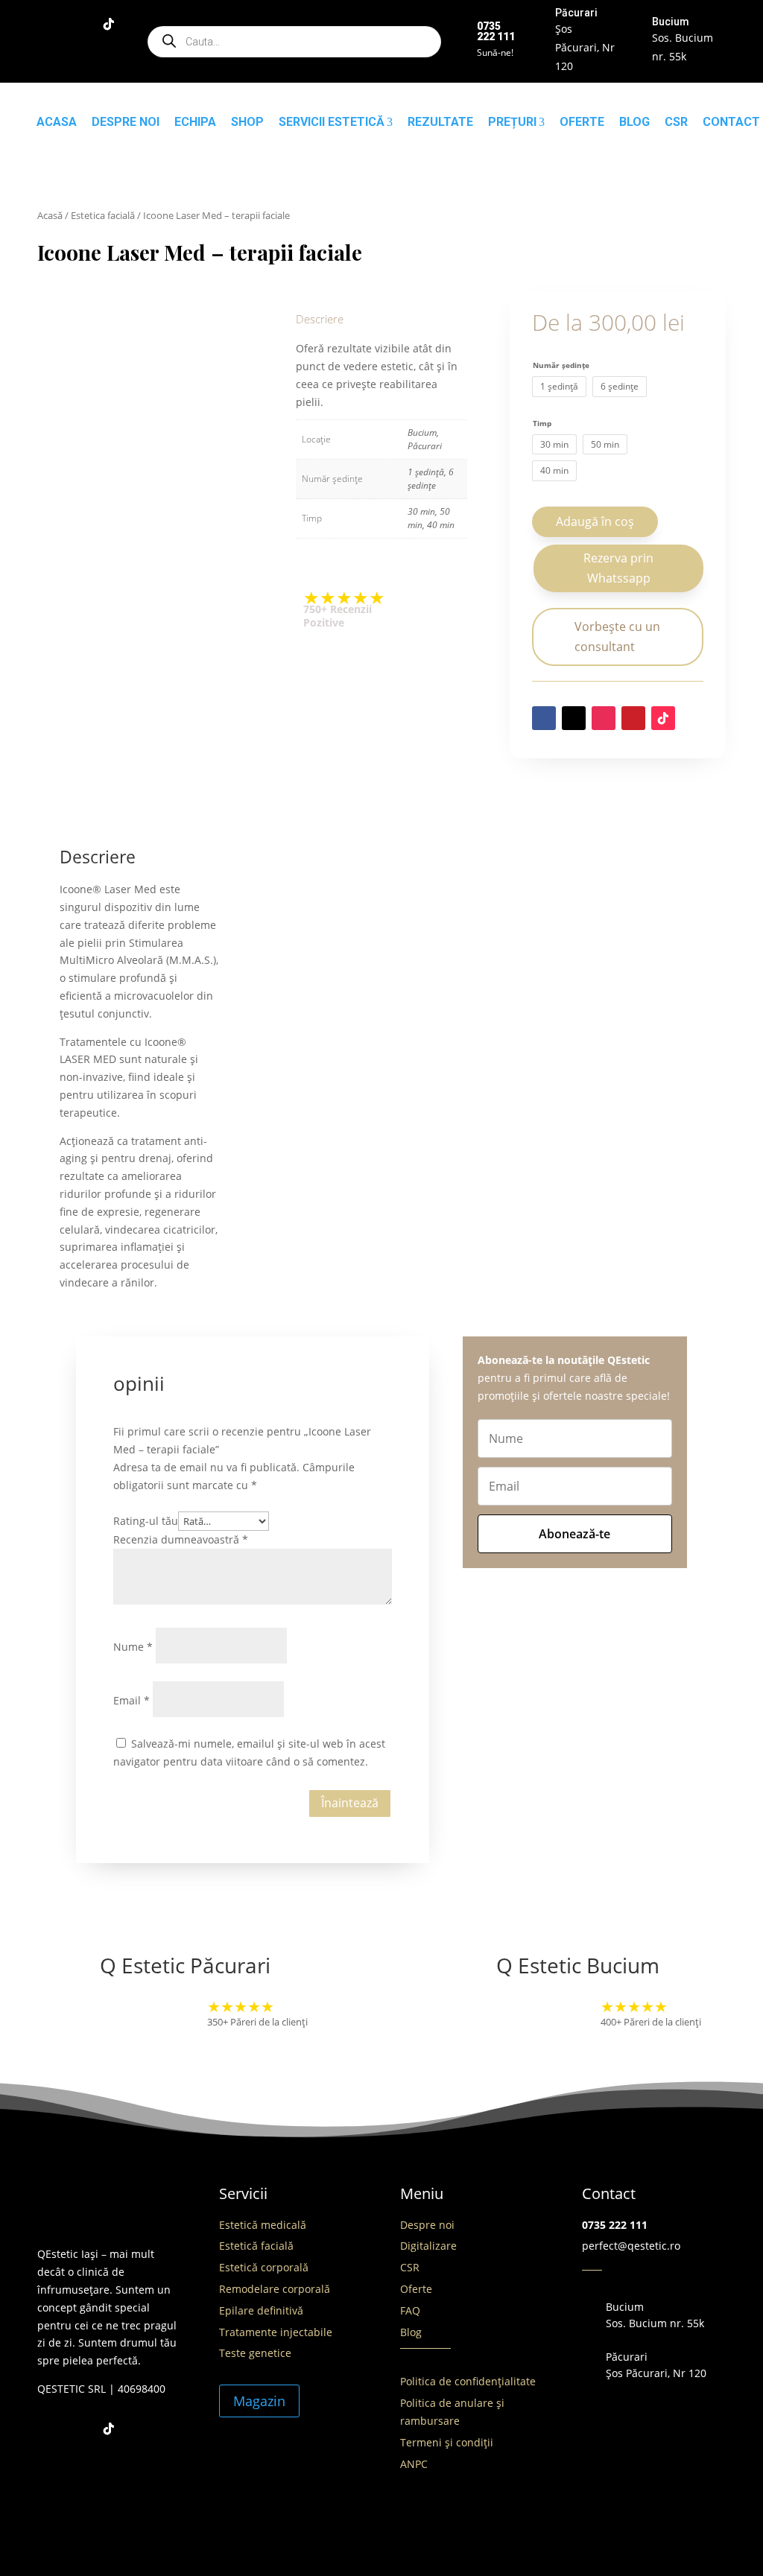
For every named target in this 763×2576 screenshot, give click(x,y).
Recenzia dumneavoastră (181, 1539)
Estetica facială (103, 215)
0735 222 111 (615, 2225)
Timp (542, 423)
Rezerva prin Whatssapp (618, 568)
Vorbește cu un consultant (617, 637)
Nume (133, 1647)
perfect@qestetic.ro (631, 2246)
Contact (731, 122)
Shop (247, 122)
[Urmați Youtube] (49, 54)
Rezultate (440, 122)
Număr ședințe (561, 365)
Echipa (195, 122)
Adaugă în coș (595, 521)
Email (132, 1700)
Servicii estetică (332, 122)
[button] (618, 571)
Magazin (259, 2401)
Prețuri (512, 122)
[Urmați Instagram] (79, 24)
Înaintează (350, 1803)
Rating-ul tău (146, 1521)
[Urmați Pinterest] (633, 718)
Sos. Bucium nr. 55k (655, 2323)
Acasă (50, 215)
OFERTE (582, 122)
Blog (634, 122)
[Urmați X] (574, 718)
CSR (676, 122)
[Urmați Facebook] (49, 24)
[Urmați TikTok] (109, 24)
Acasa (57, 122)
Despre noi (126, 122)
